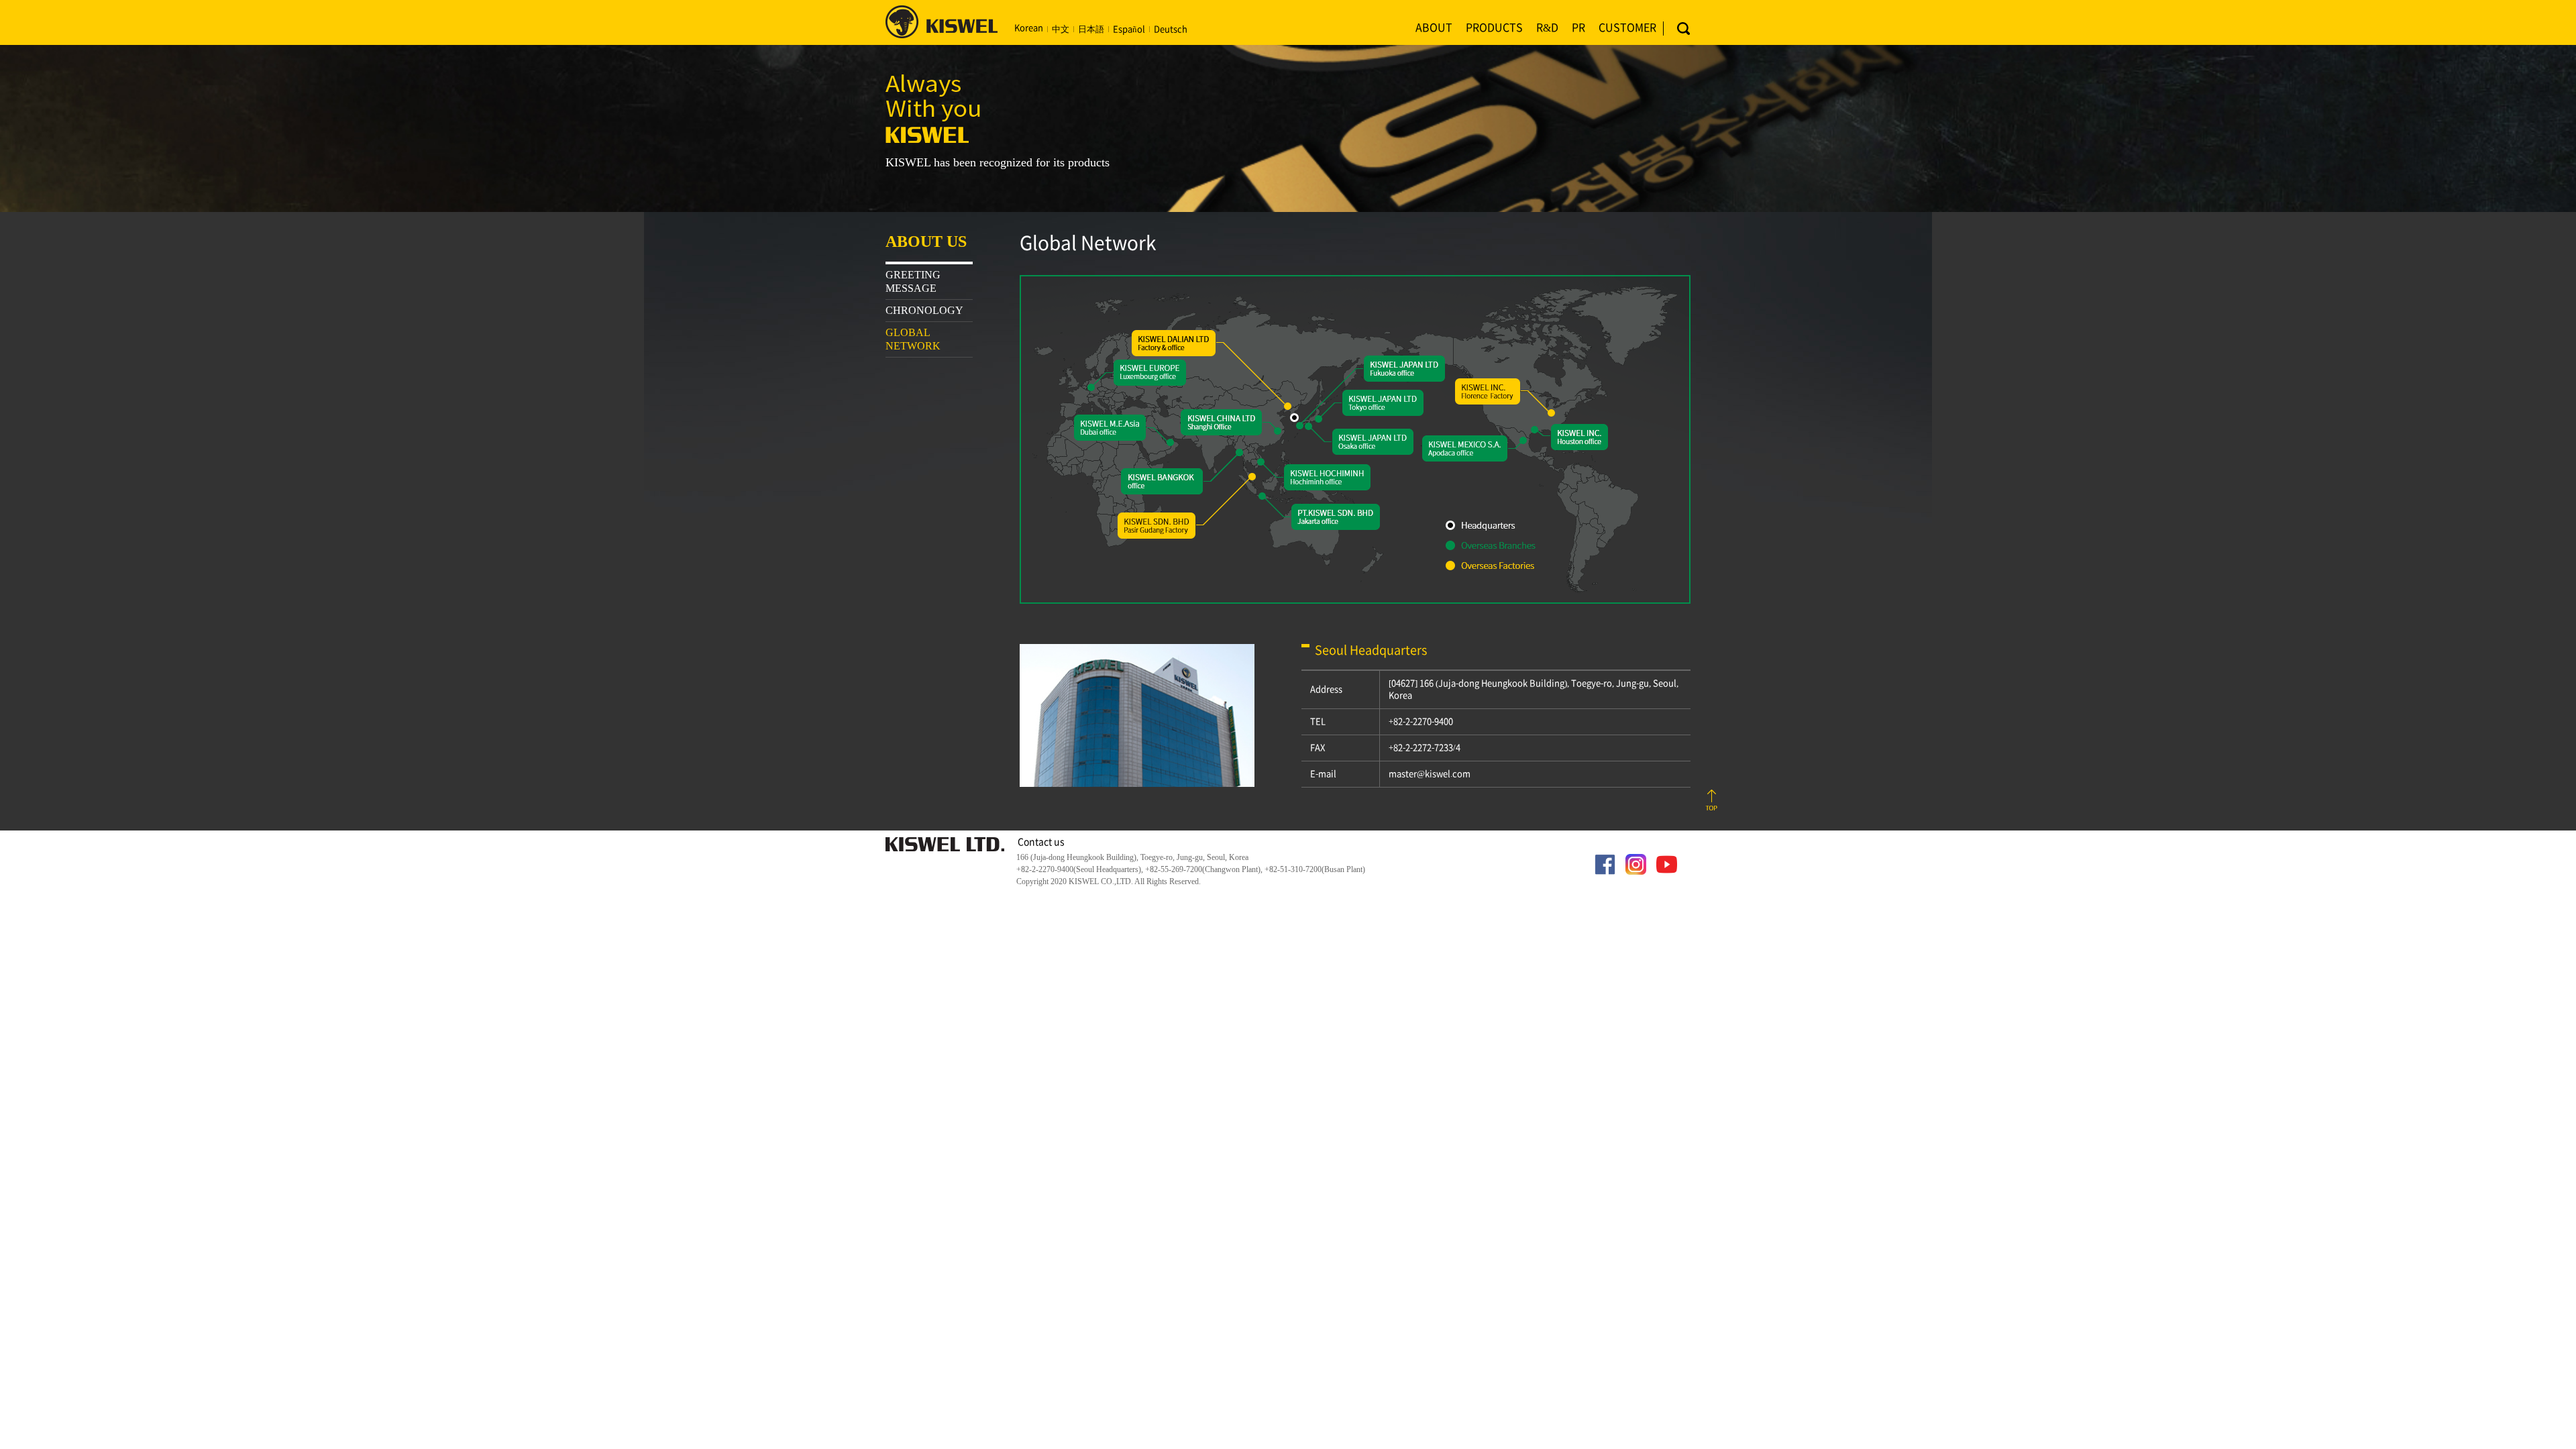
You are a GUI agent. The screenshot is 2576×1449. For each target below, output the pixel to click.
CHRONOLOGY (924, 310)
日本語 (1091, 29)
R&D (1547, 28)
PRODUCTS (1494, 28)
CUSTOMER (1627, 28)
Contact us (1041, 842)
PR (1578, 28)
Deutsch (1171, 29)
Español (1129, 29)
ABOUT (1434, 28)
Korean (1029, 28)
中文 (1061, 29)
